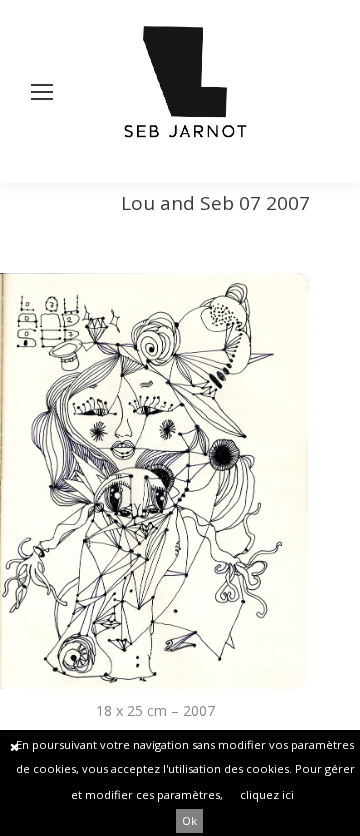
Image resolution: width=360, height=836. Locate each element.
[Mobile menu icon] (42, 92)
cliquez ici (267, 794)
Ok (189, 820)
